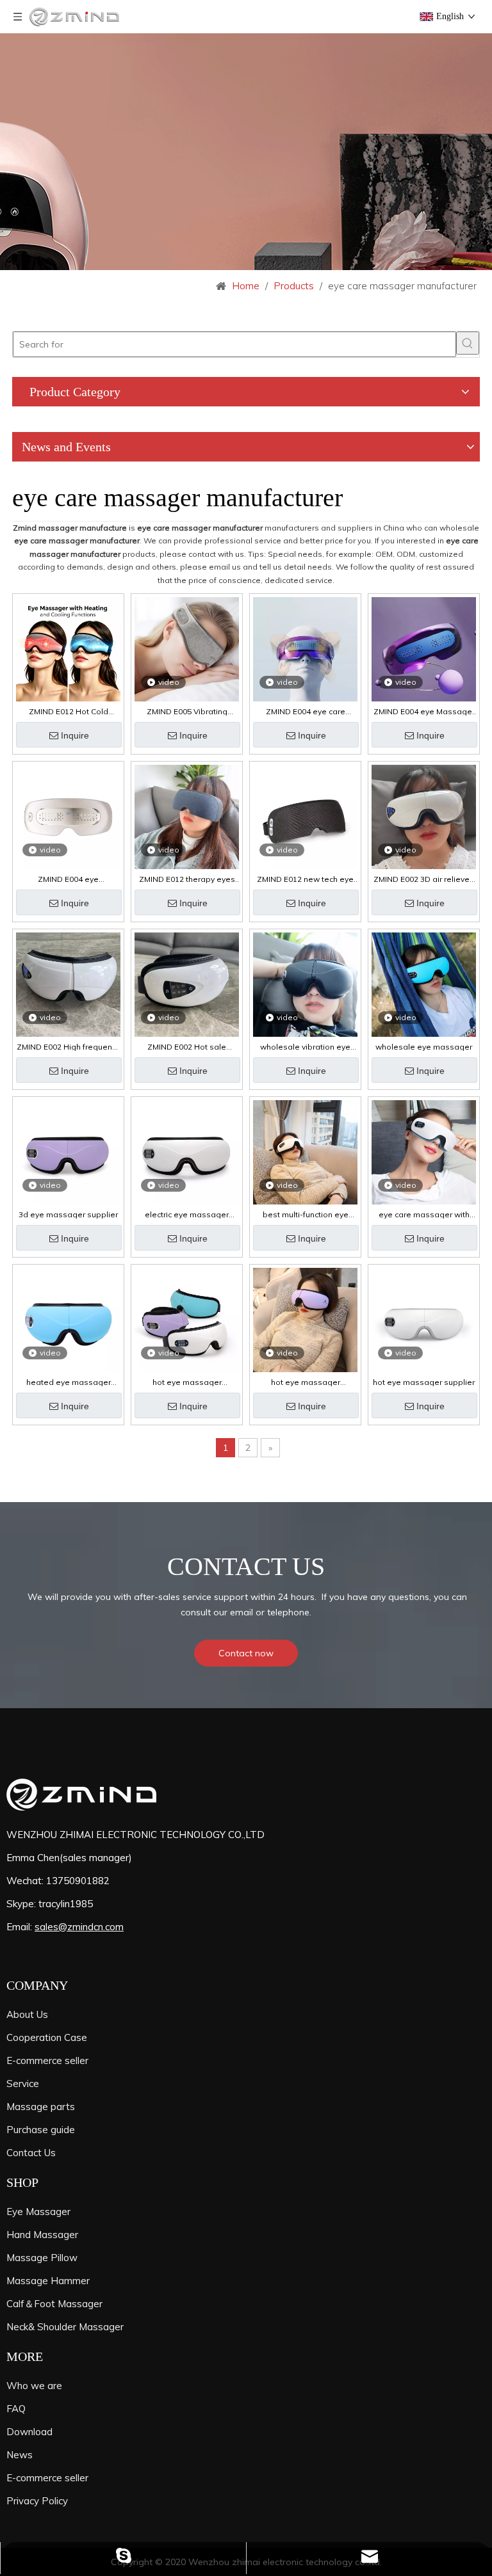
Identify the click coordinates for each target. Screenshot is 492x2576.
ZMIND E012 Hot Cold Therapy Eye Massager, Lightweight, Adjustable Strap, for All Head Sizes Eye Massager (69, 712)
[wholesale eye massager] (424, 984)
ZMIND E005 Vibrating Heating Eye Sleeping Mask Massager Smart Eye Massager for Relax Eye (187, 712)
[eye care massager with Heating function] (424, 1152)
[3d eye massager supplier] (68, 1152)
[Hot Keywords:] (468, 343)
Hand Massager (42, 2235)
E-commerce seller (47, 2060)
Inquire (75, 735)
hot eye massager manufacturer (187, 1382)
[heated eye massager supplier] (68, 1319)
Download (29, 2432)
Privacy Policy (37, 2501)
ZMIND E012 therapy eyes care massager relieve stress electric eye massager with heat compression (187, 879)
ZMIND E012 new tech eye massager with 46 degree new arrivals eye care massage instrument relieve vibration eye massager (306, 879)
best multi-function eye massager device (306, 1215)
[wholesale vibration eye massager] (305, 984)
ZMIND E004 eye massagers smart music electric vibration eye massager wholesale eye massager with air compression (68, 879)
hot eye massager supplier (424, 1382)
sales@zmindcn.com (79, 1927)
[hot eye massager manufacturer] (187, 1319)
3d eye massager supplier (68, 1215)
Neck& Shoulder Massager (65, 2327)
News (20, 2455)
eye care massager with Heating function (424, 1215)
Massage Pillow (42, 2258)
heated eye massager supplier (69, 1382)
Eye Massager (38, 2212)
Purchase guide (41, 2130)
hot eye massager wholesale (306, 1382)
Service (23, 2084)
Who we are (34, 2386)
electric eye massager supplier (187, 1215)
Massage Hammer (48, 2281)
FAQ (16, 2409)
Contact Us (31, 2153)
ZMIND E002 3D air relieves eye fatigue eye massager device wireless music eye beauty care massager (424, 879)
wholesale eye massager (424, 1047)
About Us (27, 2014)
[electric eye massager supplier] (187, 1152)
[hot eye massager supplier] (424, 1319)
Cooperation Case (47, 2037)
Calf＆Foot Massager (54, 2304)
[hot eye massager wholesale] (305, 1319)
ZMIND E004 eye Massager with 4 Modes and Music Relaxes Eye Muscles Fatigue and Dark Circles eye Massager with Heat (424, 712)
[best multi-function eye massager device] (305, 1152)
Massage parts (41, 2107)
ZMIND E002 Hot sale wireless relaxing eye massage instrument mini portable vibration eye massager (187, 1047)
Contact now (246, 1653)
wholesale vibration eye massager (305, 1047)
